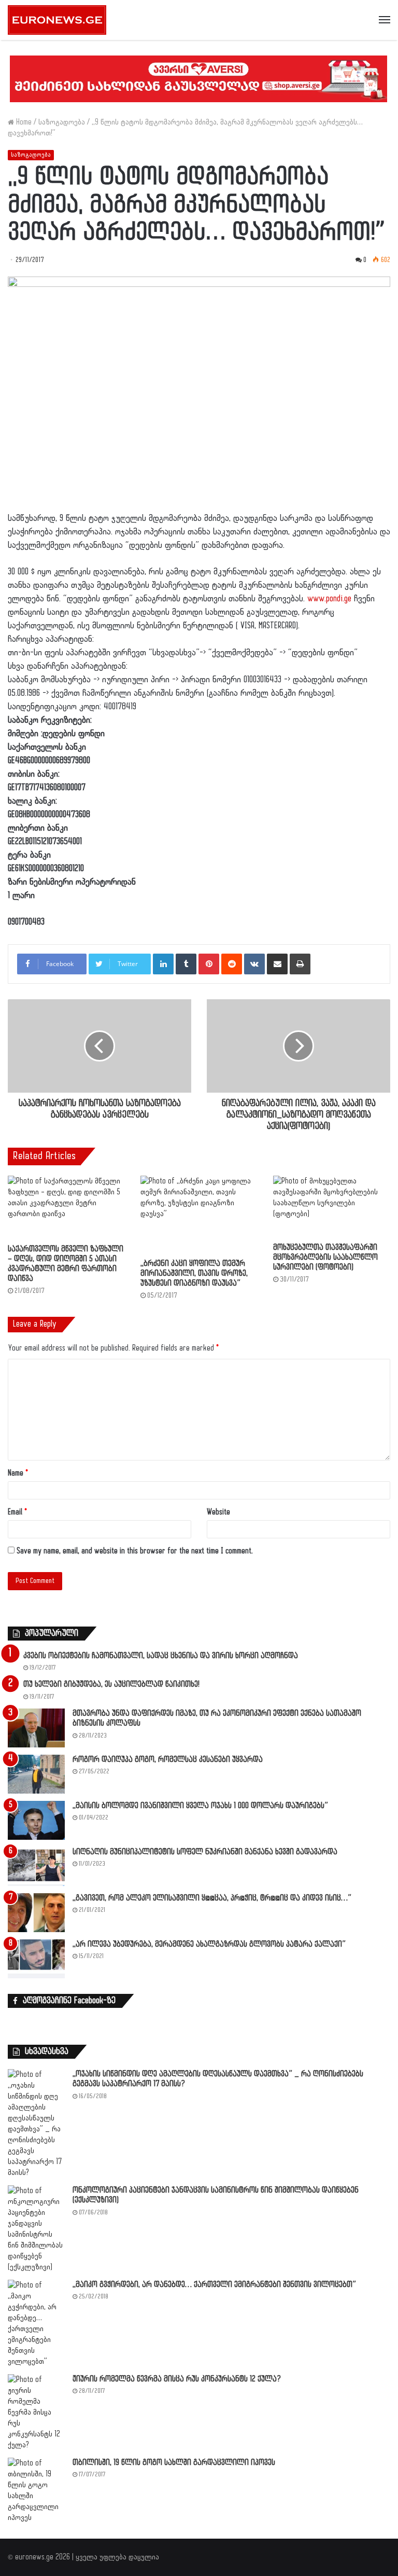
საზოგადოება (62, 122)
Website (218, 1512)
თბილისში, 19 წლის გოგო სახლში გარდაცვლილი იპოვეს (174, 2463)
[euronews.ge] (57, 20)
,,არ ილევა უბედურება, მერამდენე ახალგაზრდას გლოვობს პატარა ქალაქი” (209, 1944)
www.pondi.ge (329, 599)
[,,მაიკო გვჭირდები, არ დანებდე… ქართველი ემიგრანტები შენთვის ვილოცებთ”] (36, 2323)
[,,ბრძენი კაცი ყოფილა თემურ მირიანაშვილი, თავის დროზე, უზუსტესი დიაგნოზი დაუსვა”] (199, 1215)
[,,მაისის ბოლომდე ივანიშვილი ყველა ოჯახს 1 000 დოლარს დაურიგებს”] (36, 1820)
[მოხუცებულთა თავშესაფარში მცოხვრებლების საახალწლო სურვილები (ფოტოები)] (332, 1207)
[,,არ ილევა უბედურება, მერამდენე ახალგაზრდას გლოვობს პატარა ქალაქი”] (36, 1959)
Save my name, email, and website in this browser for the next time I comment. (135, 1551)
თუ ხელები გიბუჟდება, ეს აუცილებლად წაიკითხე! (111, 1684)
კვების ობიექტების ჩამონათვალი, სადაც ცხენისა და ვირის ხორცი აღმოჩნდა (161, 1656)
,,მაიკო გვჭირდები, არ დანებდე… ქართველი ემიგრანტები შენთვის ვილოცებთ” (214, 2285)
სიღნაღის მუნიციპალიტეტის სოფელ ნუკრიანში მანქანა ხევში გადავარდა (205, 1852)
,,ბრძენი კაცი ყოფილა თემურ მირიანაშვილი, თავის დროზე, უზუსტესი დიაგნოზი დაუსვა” (194, 1273)
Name (18, 1473)
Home (23, 122)
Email (17, 1512)
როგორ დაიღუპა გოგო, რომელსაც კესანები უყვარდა (168, 1760)
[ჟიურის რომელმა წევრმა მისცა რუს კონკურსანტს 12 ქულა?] (36, 2412)
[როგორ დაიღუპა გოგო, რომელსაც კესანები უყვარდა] (36, 1774)
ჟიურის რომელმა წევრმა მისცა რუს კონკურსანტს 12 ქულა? (177, 2379)
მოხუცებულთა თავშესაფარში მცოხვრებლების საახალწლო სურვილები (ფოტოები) (325, 1257)
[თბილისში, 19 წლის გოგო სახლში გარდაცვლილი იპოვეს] (36, 2490)
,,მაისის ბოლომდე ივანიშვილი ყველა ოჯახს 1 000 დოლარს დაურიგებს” (200, 1806)
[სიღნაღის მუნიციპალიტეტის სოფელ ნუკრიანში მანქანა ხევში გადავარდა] (36, 1866)
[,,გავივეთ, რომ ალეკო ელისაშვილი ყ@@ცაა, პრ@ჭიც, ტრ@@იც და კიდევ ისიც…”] (36, 1913)
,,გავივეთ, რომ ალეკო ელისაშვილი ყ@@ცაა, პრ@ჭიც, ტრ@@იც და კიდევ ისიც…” (212, 1898)
